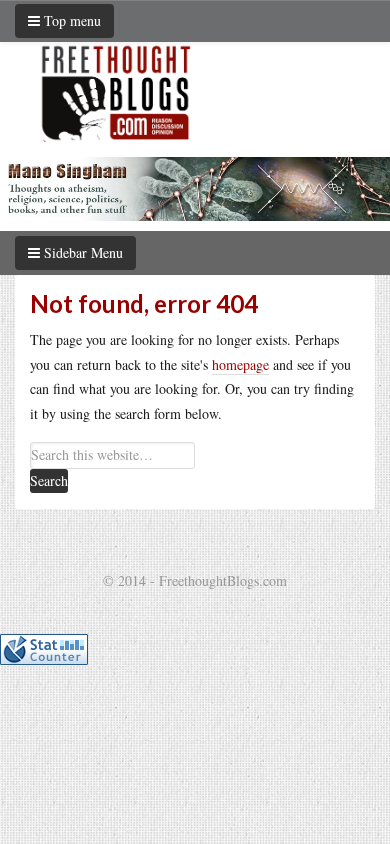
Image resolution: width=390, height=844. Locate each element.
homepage (240, 364)
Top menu (70, 20)
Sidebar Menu (81, 252)
